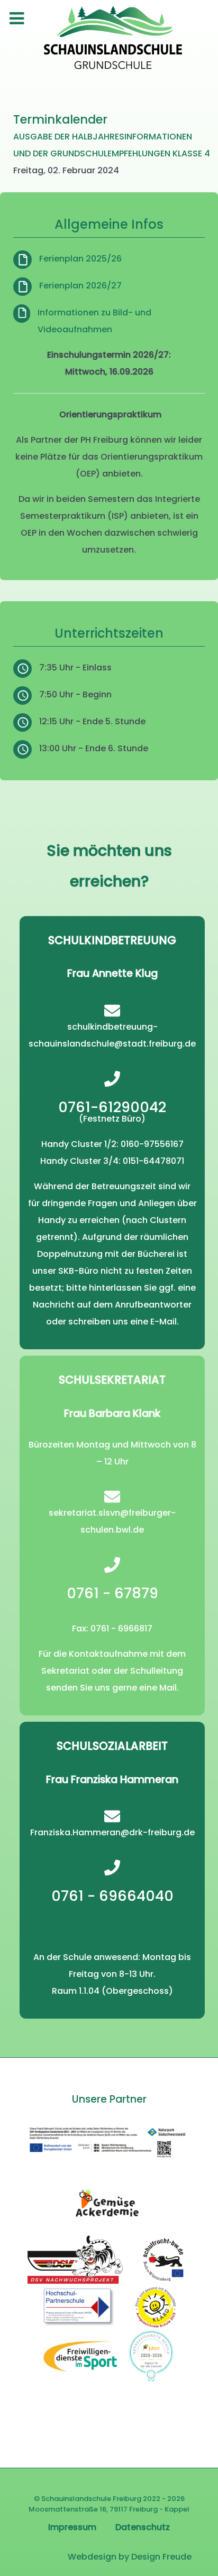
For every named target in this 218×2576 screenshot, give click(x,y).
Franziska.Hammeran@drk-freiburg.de (112, 1832)
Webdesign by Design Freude (130, 2557)
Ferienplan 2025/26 (80, 259)
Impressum (72, 2527)
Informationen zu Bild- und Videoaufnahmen (94, 321)
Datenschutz (143, 2527)
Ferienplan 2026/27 (80, 286)
